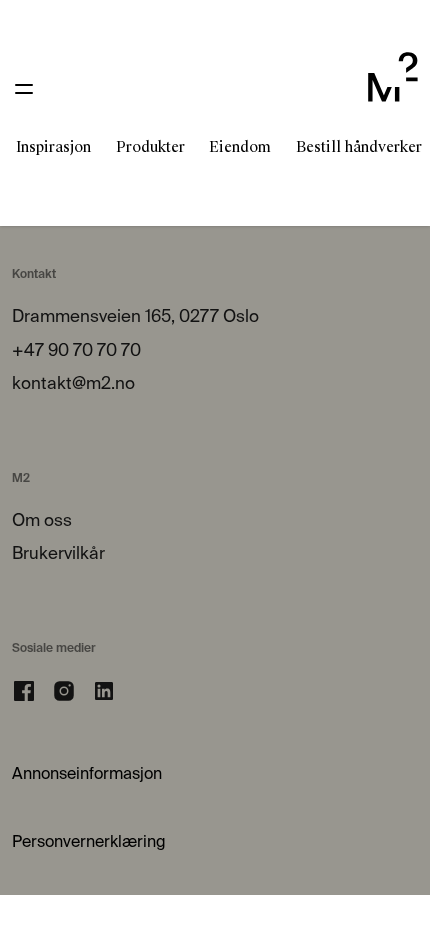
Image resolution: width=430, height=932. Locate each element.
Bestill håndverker (359, 147)
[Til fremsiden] (393, 89)
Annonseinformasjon (87, 775)
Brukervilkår (58, 554)
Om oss (42, 521)
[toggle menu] (24, 89)
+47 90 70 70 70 (76, 351)
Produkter (150, 147)
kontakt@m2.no (73, 384)
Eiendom (240, 147)
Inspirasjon (53, 147)
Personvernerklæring (89, 843)
